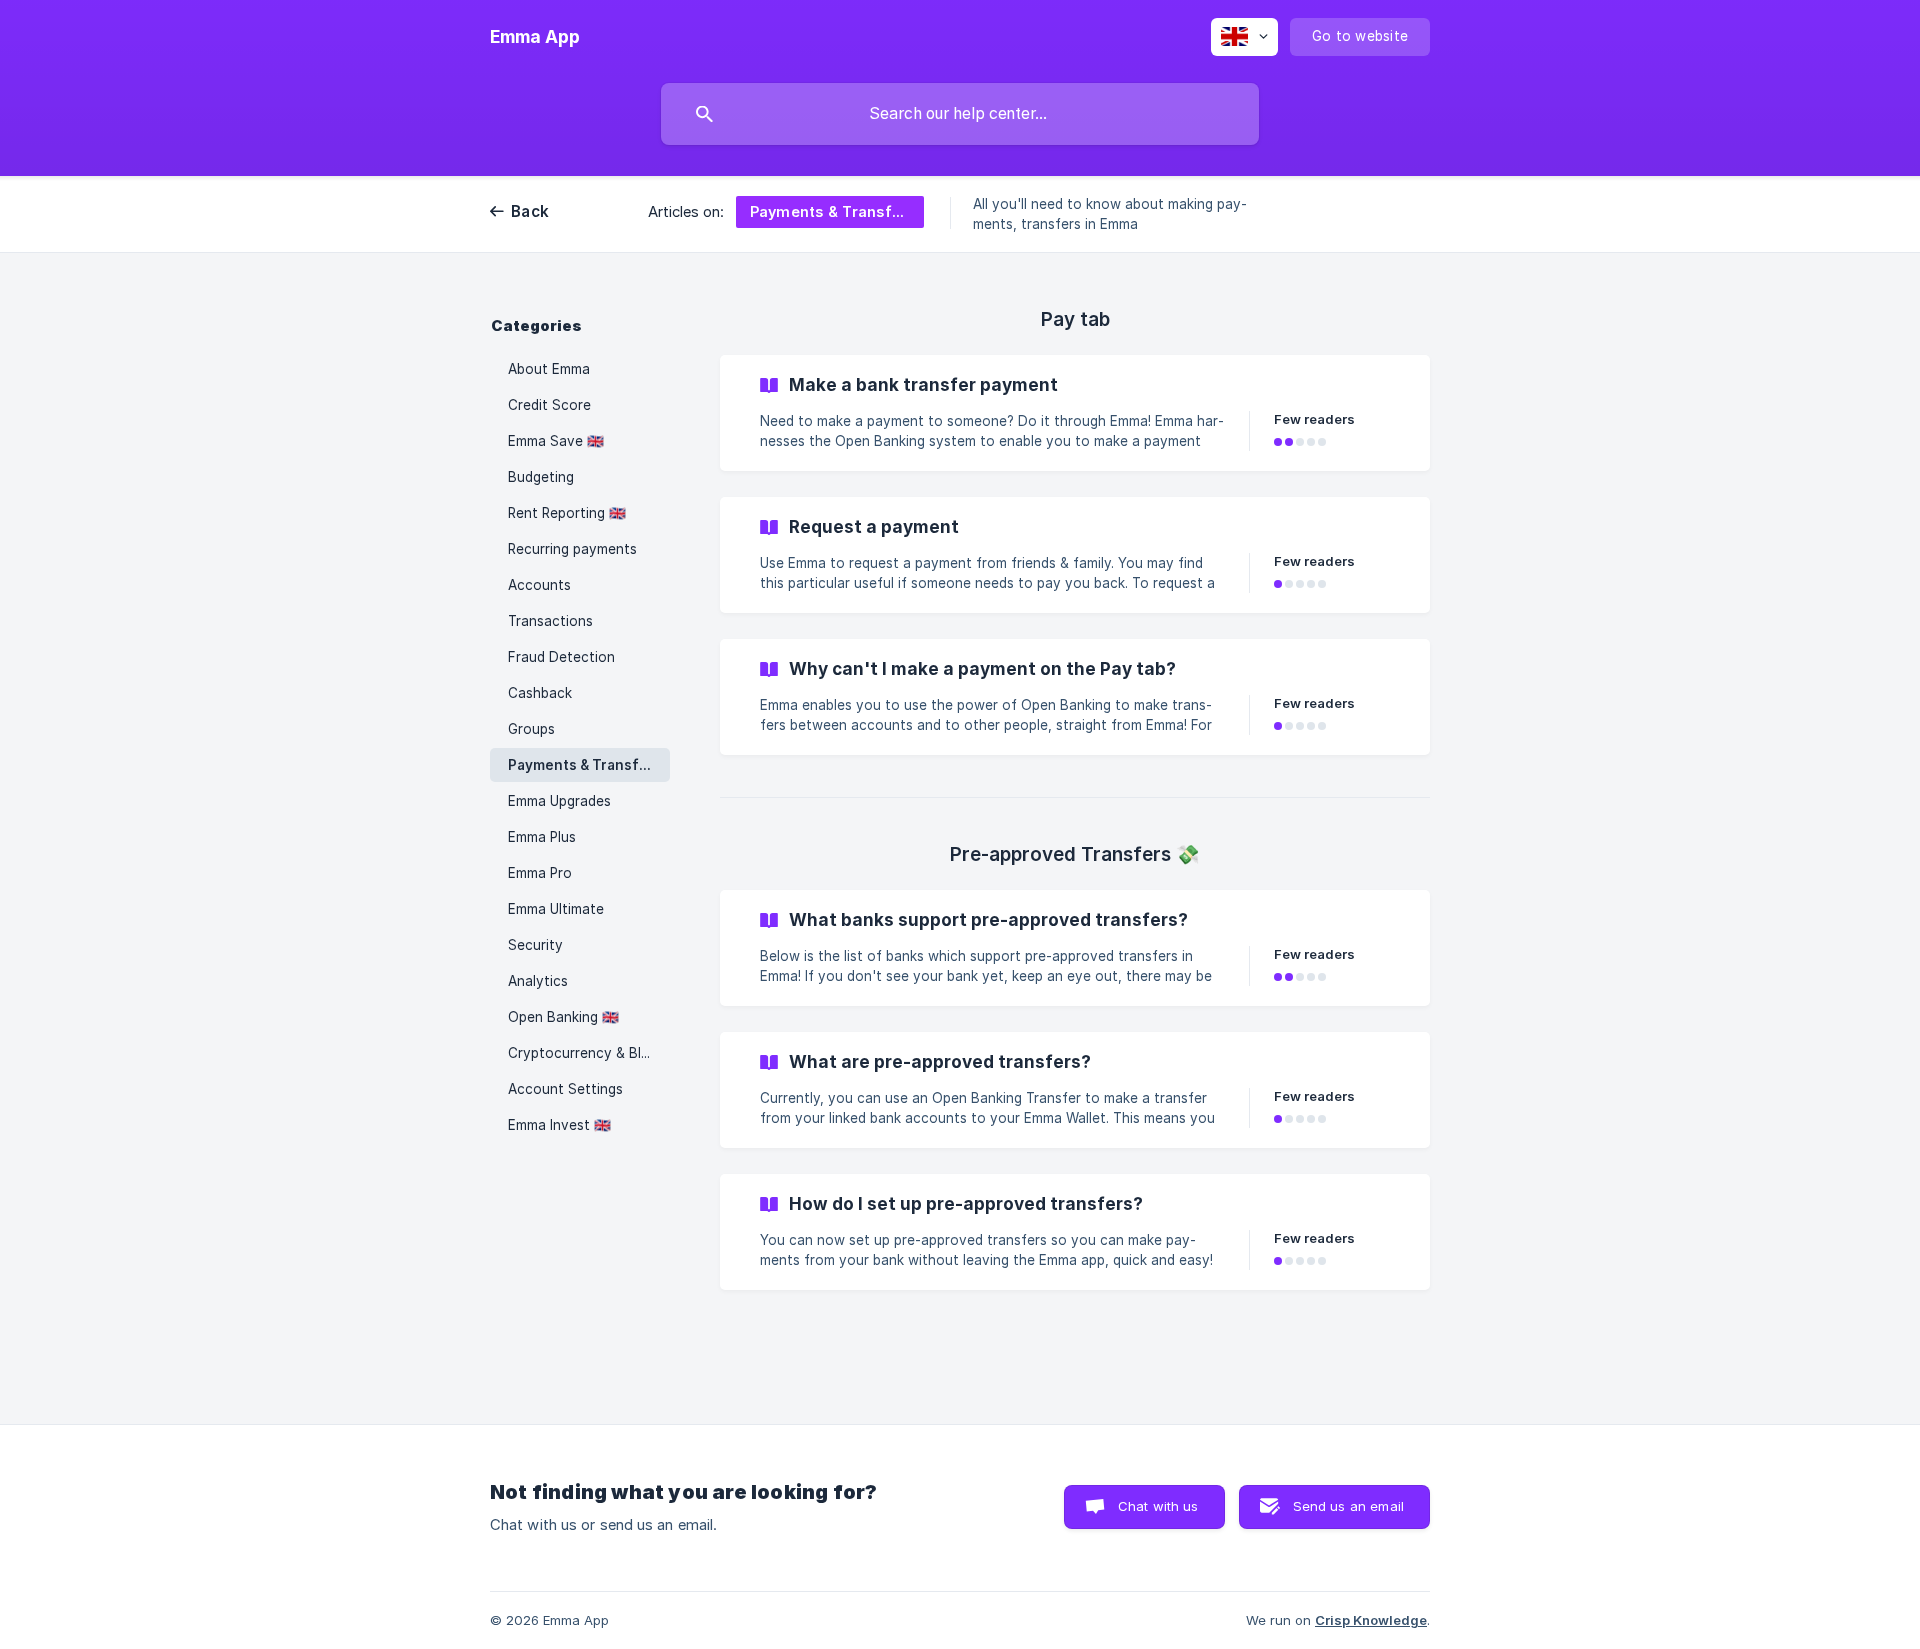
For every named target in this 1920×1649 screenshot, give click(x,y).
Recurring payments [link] (572, 549)
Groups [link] (531, 729)
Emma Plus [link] (542, 837)
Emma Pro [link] (540, 873)
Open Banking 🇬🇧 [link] (563, 1017)
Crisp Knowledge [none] (1371, 1620)
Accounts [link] (539, 585)
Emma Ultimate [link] (556, 909)
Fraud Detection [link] (561, 657)
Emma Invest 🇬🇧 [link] (559, 1125)
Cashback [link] (540, 693)
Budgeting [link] (541, 477)
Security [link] (535, 945)
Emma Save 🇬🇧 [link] (556, 441)
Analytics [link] (538, 981)
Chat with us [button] (1158, 1506)
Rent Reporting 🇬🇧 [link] (567, 513)
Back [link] (530, 211)
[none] (535, 37)
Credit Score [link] (549, 405)
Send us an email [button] (1348, 1506)
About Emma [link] (549, 369)
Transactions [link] (550, 621)
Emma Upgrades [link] (559, 801)
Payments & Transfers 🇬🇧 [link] (589, 765)
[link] (1075, 413)
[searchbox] (960, 114)
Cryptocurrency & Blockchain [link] (589, 1053)
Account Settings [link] (565, 1089)
